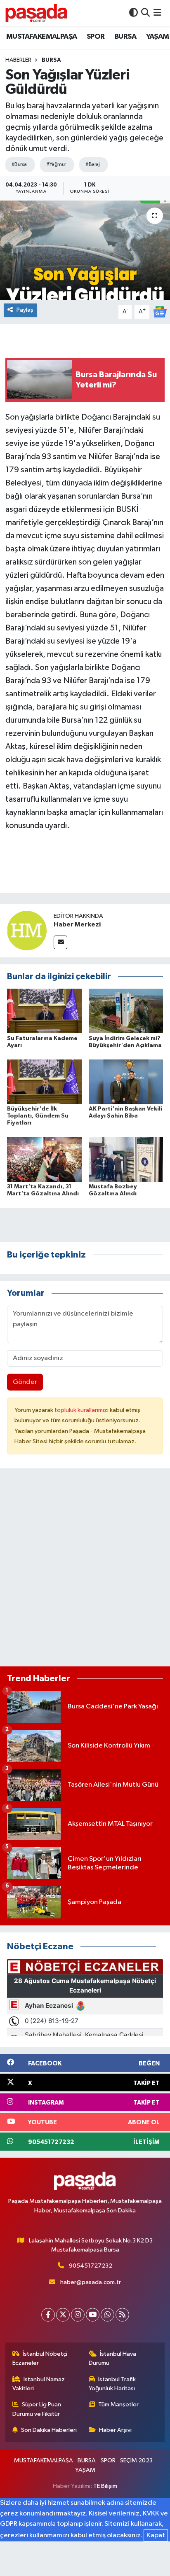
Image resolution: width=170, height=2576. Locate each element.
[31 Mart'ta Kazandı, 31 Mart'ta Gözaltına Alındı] (44, 1159)
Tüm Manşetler (118, 2404)
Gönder (25, 1382)
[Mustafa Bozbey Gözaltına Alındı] (126, 1159)
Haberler (18, 60)
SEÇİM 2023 (136, 2460)
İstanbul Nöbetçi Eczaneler (40, 2358)
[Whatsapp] (107, 2315)
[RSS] (122, 2315)
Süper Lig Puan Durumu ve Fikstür (37, 2409)
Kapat (156, 2535)
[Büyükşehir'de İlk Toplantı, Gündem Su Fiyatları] (44, 1081)
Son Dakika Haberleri (49, 2430)
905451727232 (91, 2266)
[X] (63, 2315)
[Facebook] (48, 2315)
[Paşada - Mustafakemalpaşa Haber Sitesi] (36, 13)
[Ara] (145, 13)
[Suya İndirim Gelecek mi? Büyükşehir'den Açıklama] (126, 1011)
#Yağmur (56, 164)
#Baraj (92, 164)
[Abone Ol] (160, 312)
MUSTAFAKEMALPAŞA (41, 37)
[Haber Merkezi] (27, 930)
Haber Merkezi (77, 924)
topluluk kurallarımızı (82, 1410)
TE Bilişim (105, 2486)
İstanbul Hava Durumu (113, 2358)
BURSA (125, 37)
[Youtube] (93, 2315)
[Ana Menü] (157, 13)
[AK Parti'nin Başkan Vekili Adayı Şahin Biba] (126, 1081)
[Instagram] (78, 2315)
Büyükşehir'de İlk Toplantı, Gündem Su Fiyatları (38, 1116)
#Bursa (19, 164)
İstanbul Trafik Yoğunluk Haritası (112, 2384)
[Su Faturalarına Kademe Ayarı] (44, 1011)
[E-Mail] (60, 942)
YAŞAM (158, 37)
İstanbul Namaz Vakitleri (39, 2384)
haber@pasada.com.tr (91, 2282)
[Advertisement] (85, 1571)
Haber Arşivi (115, 2430)
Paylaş (25, 310)
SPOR (96, 37)
